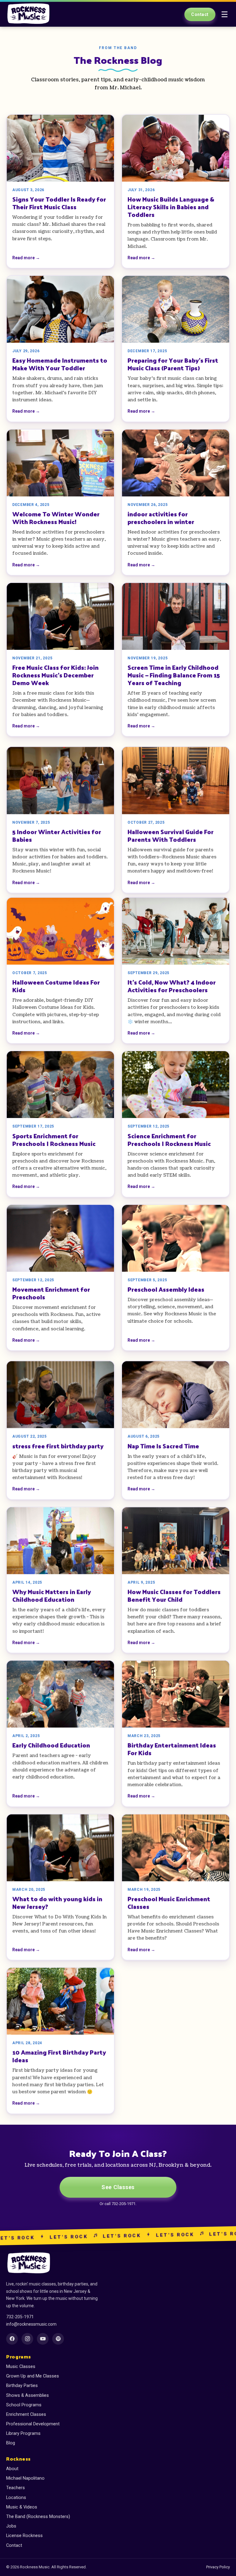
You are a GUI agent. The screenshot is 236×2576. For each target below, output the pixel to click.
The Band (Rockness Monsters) (38, 2517)
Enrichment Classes (26, 2414)
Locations (16, 2498)
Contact (200, 14)
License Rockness (24, 2536)
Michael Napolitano (25, 2478)
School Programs (24, 2405)
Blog (11, 2443)
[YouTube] (43, 2339)
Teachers (16, 2488)
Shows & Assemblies (28, 2395)
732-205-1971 (20, 2317)
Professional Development (33, 2424)
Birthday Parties (22, 2386)
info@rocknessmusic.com (31, 2324)
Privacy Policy (218, 2567)
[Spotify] (58, 2339)
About (12, 2469)
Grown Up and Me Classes (33, 2376)
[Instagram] (27, 2339)
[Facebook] (12, 2339)
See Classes (118, 2187)
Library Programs (23, 2433)
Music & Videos (22, 2507)
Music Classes (21, 2367)
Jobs (11, 2526)
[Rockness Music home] (29, 14)
